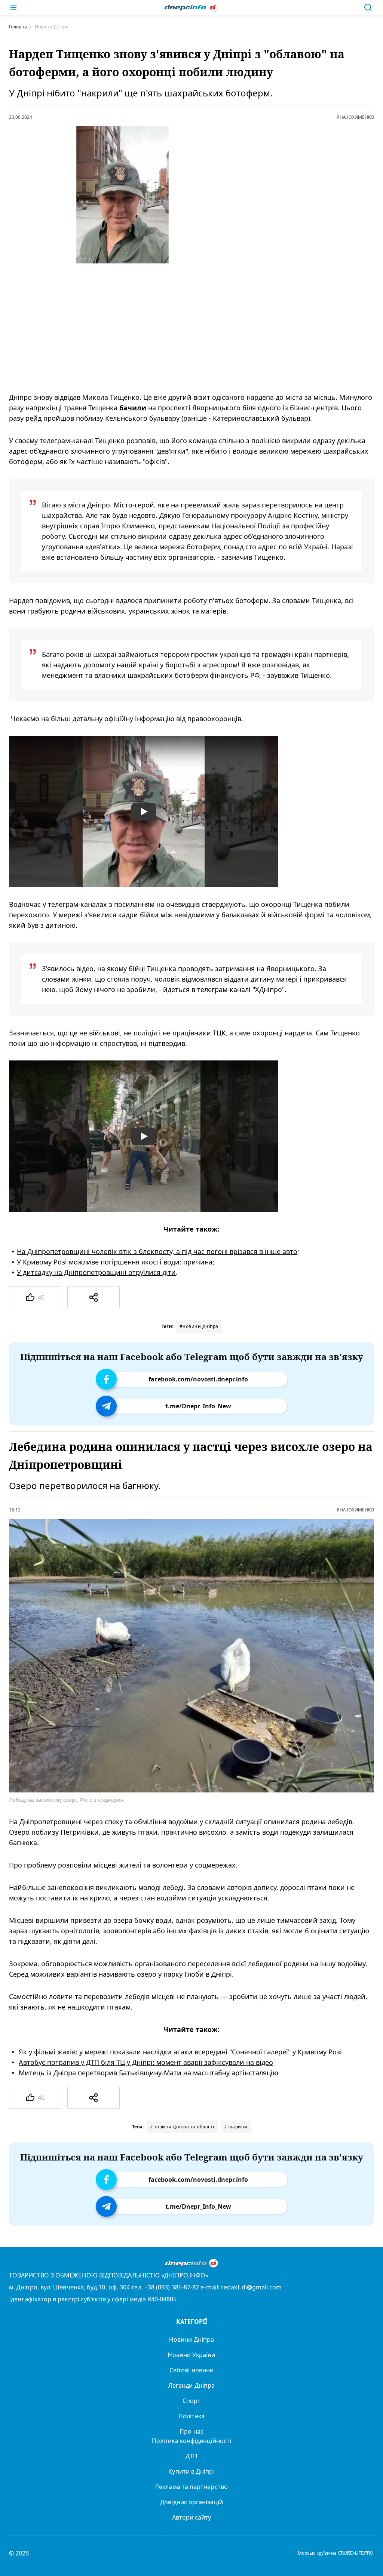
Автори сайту (192, 2517)
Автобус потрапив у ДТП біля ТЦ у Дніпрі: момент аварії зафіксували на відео (146, 2062)
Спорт (191, 2401)
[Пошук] (368, 7)
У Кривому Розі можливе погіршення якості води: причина (115, 1262)
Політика (192, 2416)
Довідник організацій (191, 2502)
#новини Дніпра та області (182, 2127)
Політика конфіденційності (191, 2441)
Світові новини (191, 2370)
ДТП (191, 2456)
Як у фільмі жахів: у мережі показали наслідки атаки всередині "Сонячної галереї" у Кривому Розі (180, 2052)
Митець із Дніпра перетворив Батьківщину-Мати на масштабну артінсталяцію (148, 2073)
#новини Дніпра (199, 1326)
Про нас (191, 2431)
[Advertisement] (181, 328)
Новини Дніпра (191, 2339)
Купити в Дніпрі (191, 2471)
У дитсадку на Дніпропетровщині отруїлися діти (96, 1272)
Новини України (191, 2355)
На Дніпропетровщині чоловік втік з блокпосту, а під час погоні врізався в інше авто (157, 1251)
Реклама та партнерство (191, 2487)
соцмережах (215, 1865)
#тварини (236, 2127)
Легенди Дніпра (191, 2385)
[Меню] (13, 7)
